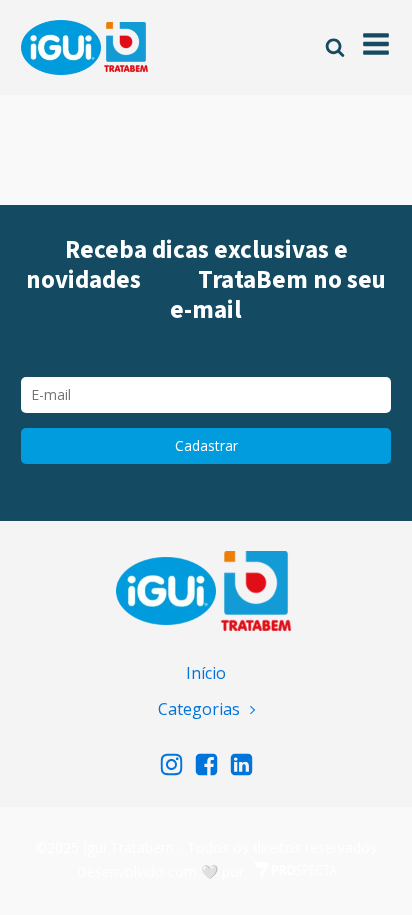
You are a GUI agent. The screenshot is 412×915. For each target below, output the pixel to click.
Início (206, 673)
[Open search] (335, 47)
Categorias (199, 709)
